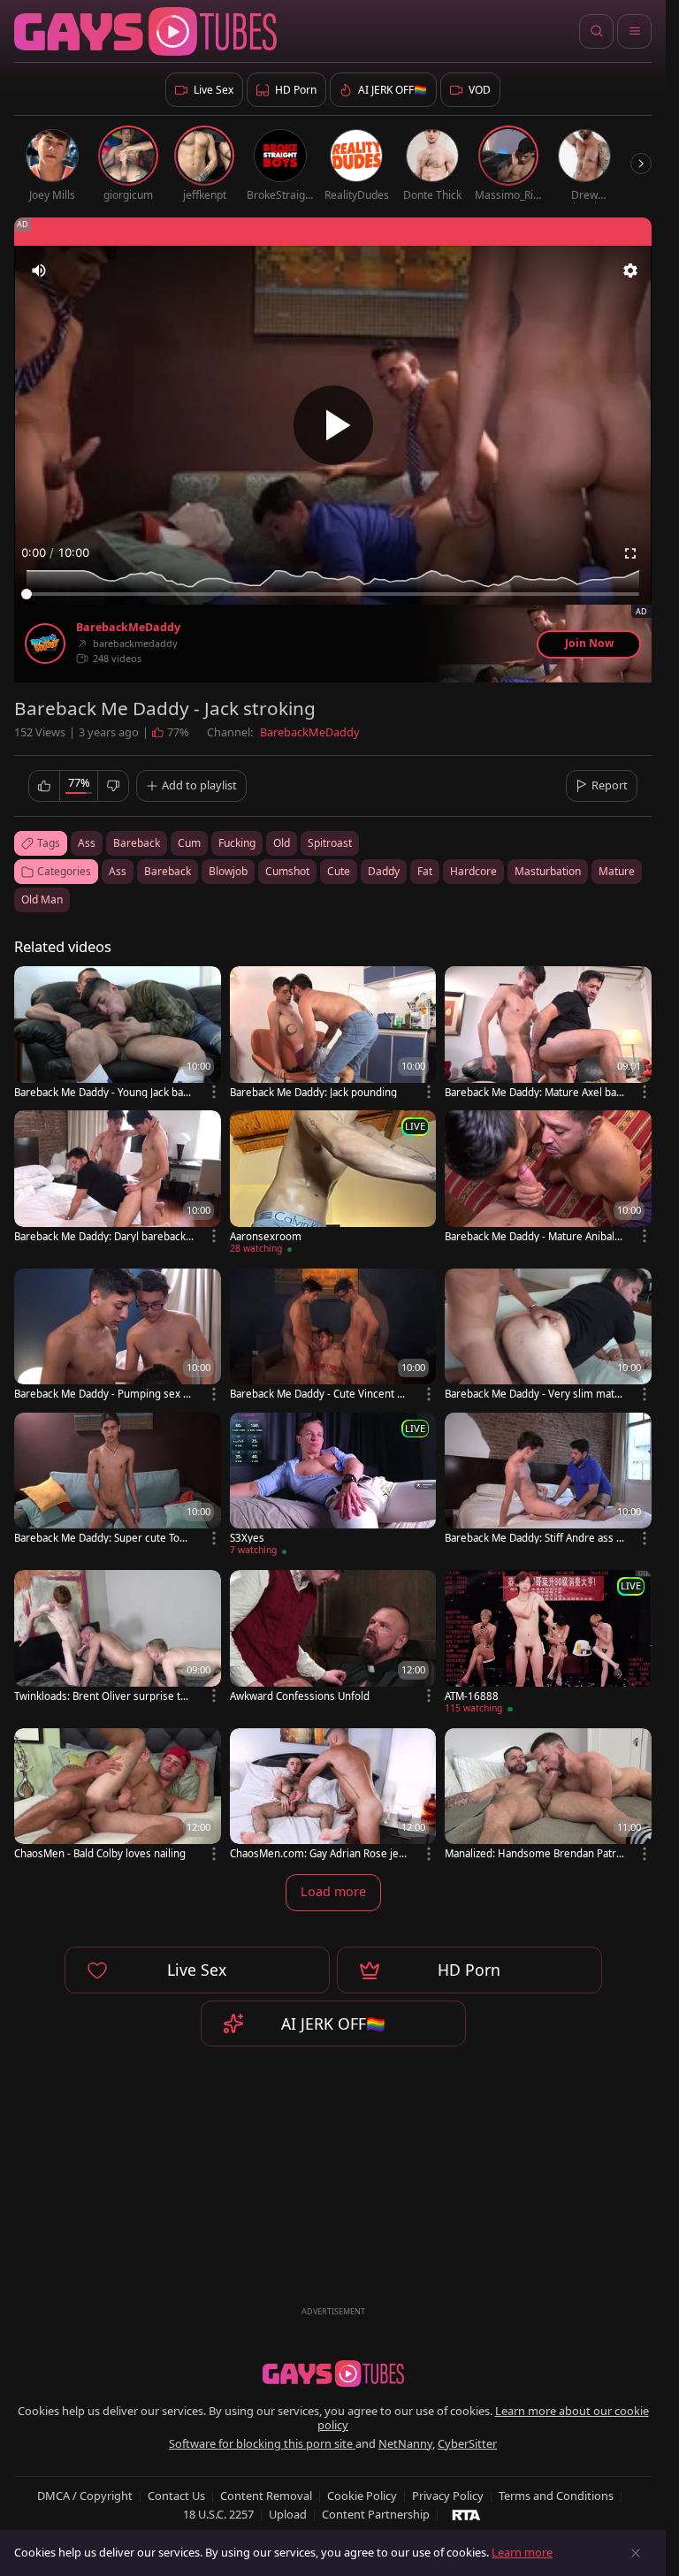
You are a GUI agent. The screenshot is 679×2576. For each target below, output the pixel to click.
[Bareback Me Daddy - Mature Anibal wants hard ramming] (548, 1178)
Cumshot (287, 871)
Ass (118, 871)
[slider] (333, 594)
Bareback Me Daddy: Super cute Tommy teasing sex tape (102, 1538)
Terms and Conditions (556, 2496)
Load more (333, 1891)
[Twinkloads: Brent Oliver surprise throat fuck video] (118, 1638)
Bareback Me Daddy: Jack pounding (313, 1092)
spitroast (330, 843)
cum (189, 843)
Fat (425, 871)
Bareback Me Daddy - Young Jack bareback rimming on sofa (104, 1092)
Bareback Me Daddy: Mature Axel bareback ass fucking (533, 1092)
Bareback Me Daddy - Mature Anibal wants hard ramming (530, 1236)
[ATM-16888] (548, 1645)
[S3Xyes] (333, 1487)
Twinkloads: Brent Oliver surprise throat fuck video (103, 1696)
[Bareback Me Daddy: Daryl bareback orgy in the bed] (118, 1178)
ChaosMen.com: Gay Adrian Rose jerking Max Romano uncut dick (319, 1853)
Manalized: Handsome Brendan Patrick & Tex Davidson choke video (534, 1853)
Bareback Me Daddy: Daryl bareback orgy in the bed (100, 1236)
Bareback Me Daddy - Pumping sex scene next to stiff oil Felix (104, 1394)
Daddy (384, 871)
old (282, 843)
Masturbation (548, 871)
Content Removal (266, 2496)
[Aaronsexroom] (333, 1185)
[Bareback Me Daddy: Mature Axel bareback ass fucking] (548, 1034)
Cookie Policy (362, 2496)
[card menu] (214, 1092)
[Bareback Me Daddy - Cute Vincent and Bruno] (333, 1336)
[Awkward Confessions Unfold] (333, 1638)
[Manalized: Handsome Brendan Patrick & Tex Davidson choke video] (548, 1796)
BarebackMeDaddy (128, 628)
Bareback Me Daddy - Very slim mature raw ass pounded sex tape (533, 1394)
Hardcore (473, 871)
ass (87, 843)
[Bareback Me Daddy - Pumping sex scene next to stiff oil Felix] (118, 1336)
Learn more (522, 2552)
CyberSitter (467, 2443)
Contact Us (176, 2496)
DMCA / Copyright (85, 2496)
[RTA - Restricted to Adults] (466, 2514)
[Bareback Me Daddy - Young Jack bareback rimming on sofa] (118, 1034)
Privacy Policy (448, 2496)
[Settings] (630, 271)
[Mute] (39, 271)
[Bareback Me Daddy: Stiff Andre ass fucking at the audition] (548, 1480)
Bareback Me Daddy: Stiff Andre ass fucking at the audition (532, 1538)
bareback (137, 843)
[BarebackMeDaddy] (45, 644)
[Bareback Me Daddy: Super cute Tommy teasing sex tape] (118, 1480)
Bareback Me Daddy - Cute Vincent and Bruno (319, 1394)
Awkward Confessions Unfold (300, 1696)
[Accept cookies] (636, 2553)
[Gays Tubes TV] (333, 2374)
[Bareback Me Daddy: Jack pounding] (333, 1034)
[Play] (333, 425)
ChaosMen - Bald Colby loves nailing (100, 1853)
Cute (339, 871)
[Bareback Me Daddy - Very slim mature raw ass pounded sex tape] (548, 1336)
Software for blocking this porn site (262, 2443)
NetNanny (405, 2443)
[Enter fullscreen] (630, 553)
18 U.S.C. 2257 (218, 2514)
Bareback (168, 871)
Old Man (42, 899)
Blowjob (228, 871)
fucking (237, 843)
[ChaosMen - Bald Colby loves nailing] (118, 1796)
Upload (288, 2514)
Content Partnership (376, 2514)
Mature (617, 871)
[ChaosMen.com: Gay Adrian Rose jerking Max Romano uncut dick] (333, 1796)
